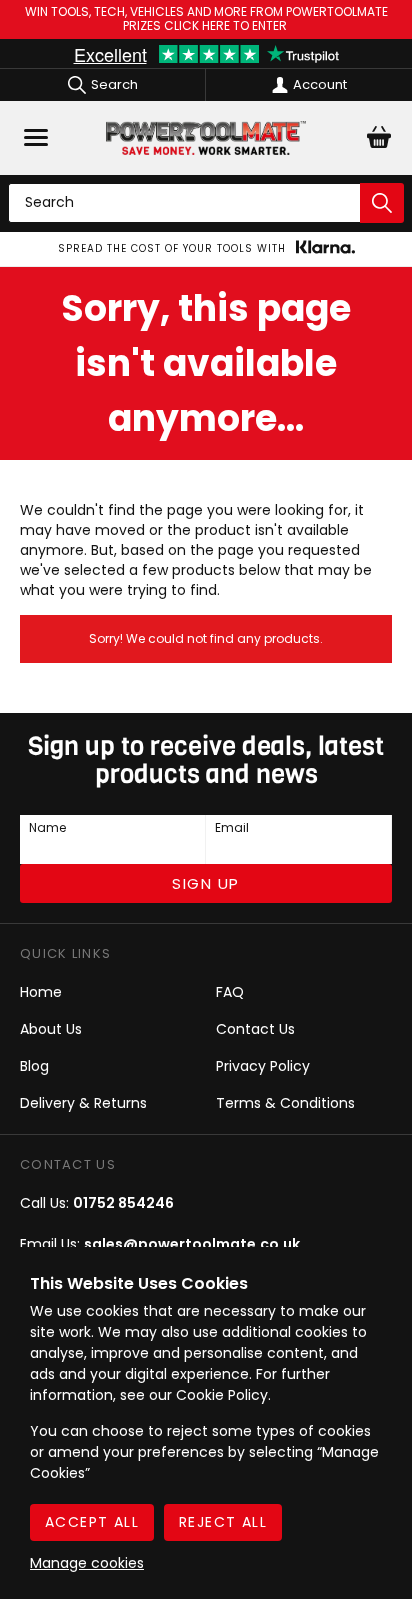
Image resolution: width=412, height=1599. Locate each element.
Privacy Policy (263, 1066)
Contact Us (255, 1029)
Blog (34, 1066)
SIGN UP (206, 883)
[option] (206, 249)
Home (41, 992)
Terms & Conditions (285, 1103)
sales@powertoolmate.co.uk (192, 1244)
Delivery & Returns (83, 1103)
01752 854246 (123, 1203)
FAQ (230, 992)
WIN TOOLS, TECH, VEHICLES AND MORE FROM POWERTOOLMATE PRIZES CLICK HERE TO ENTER (206, 19)
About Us (51, 1029)
